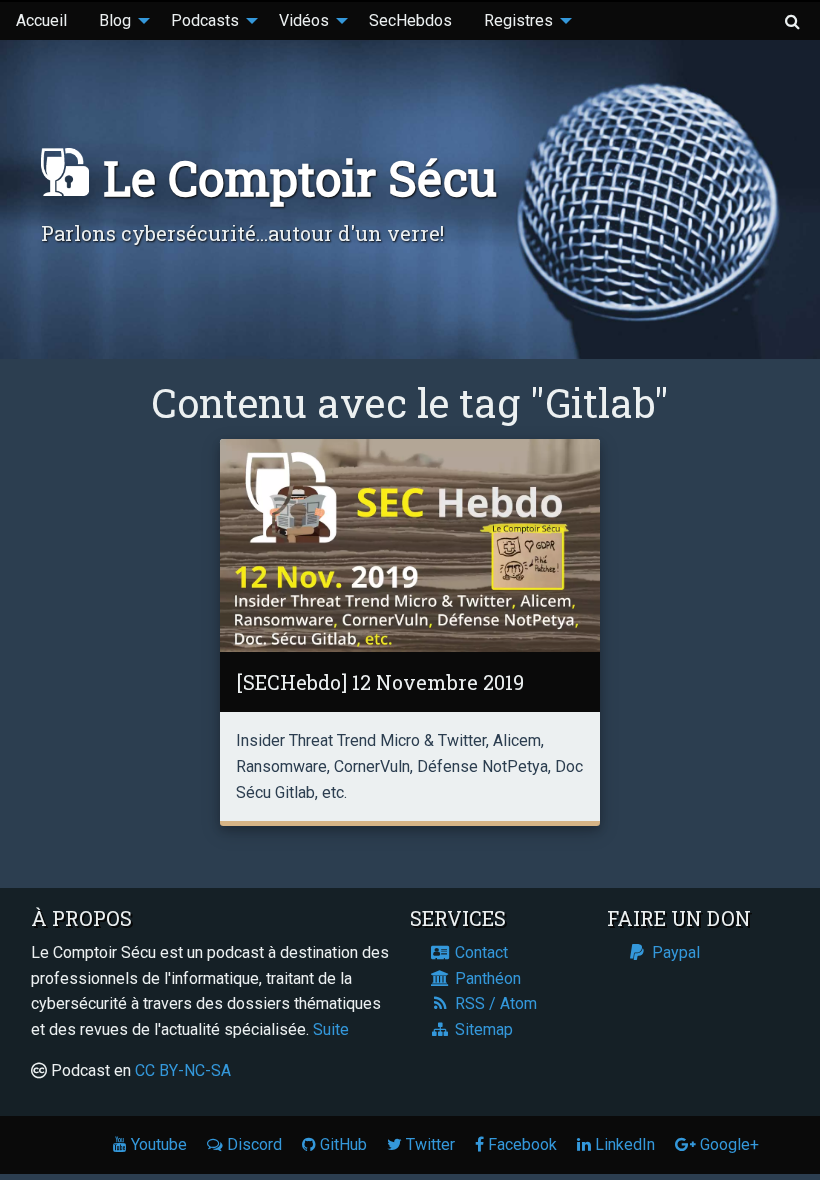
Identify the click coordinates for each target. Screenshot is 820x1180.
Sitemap (482, 1029)
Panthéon (486, 978)
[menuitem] (41, 21)
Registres (518, 20)
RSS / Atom (494, 1003)
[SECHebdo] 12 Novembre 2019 (380, 682)
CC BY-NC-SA (183, 1070)
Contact (479, 952)
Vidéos (304, 20)
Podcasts (205, 20)
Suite (331, 1029)
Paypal (674, 952)
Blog (115, 20)
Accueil (41, 20)
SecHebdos (410, 20)
